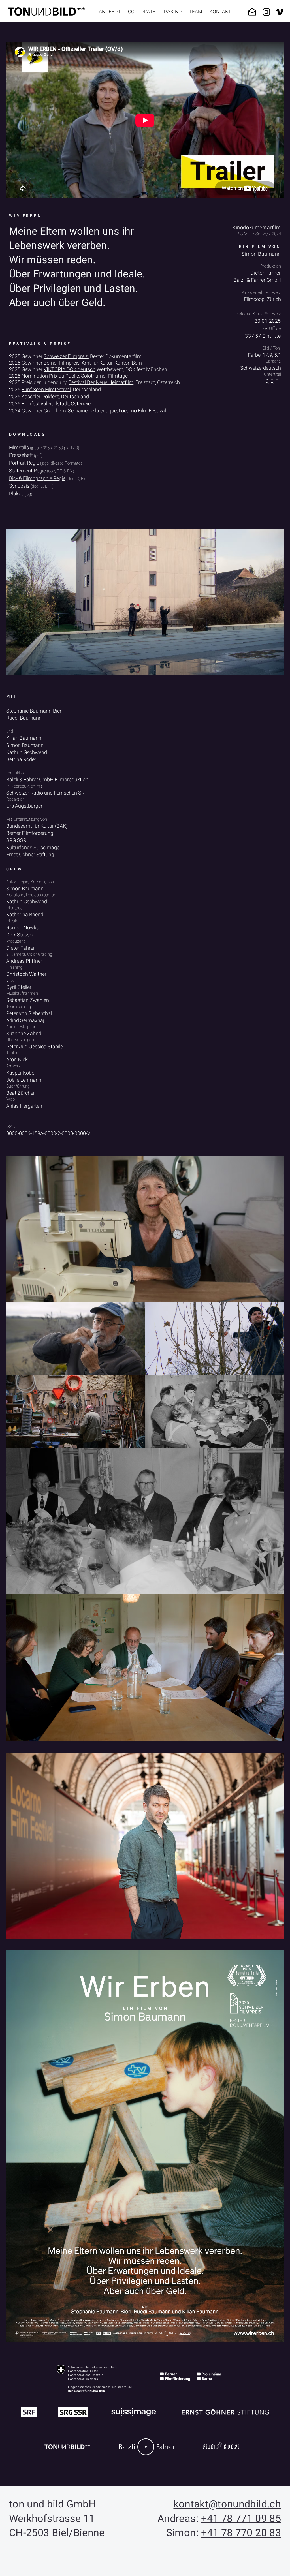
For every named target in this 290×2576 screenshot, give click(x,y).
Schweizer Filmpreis (66, 356)
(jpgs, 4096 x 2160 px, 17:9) (55, 448)
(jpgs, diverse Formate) (61, 463)
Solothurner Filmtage (104, 376)
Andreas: (179, 2519)
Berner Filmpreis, (62, 363)
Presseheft (21, 455)
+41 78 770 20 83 (241, 2533)
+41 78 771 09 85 (241, 2519)
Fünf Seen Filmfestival (46, 389)
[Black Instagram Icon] (266, 12)
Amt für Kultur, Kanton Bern (111, 363)
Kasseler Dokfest (40, 396)
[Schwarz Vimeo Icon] (280, 12)
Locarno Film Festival (142, 411)
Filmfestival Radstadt (45, 404)
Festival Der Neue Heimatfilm (101, 382)
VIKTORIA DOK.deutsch (70, 369)
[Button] (279, 2483)
